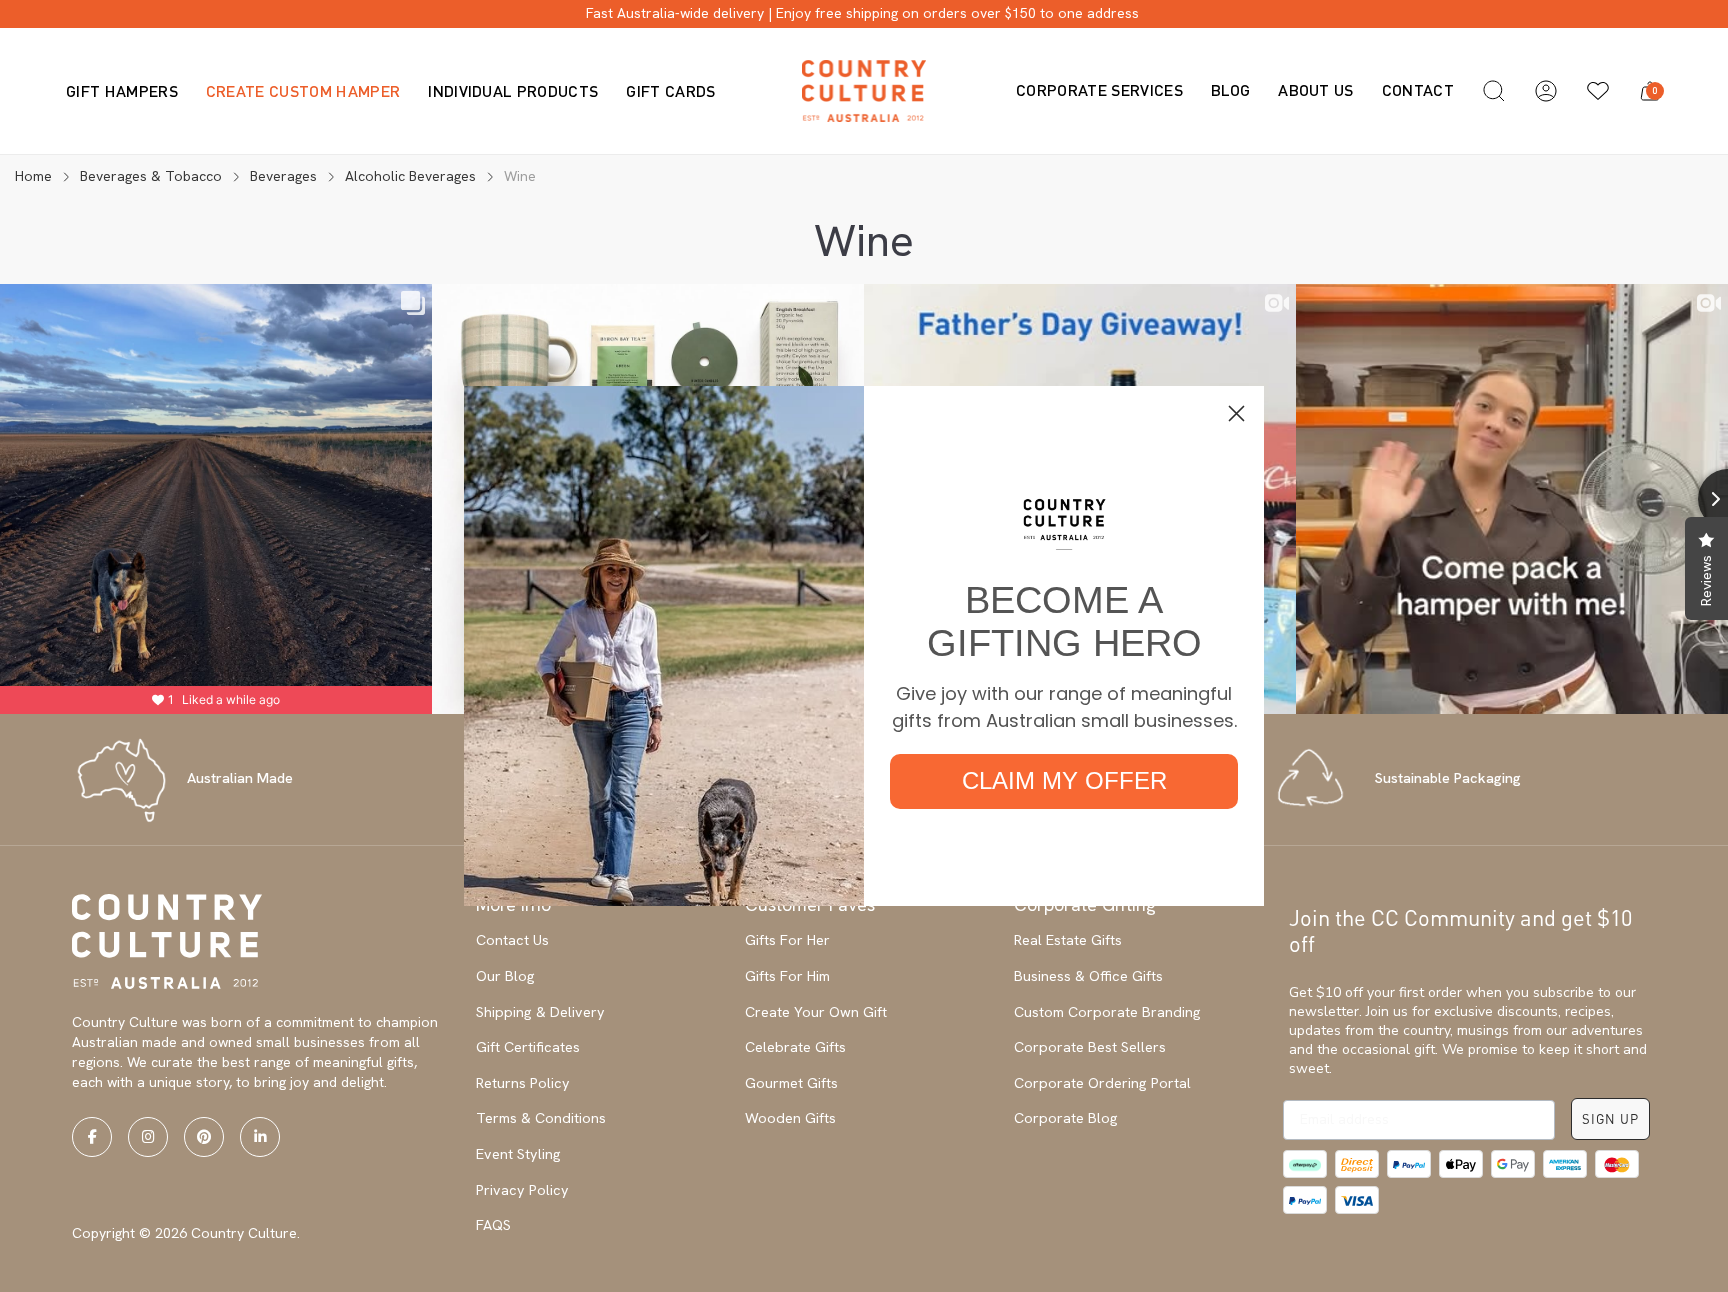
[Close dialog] (1236, 413)
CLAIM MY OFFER (1064, 780)
